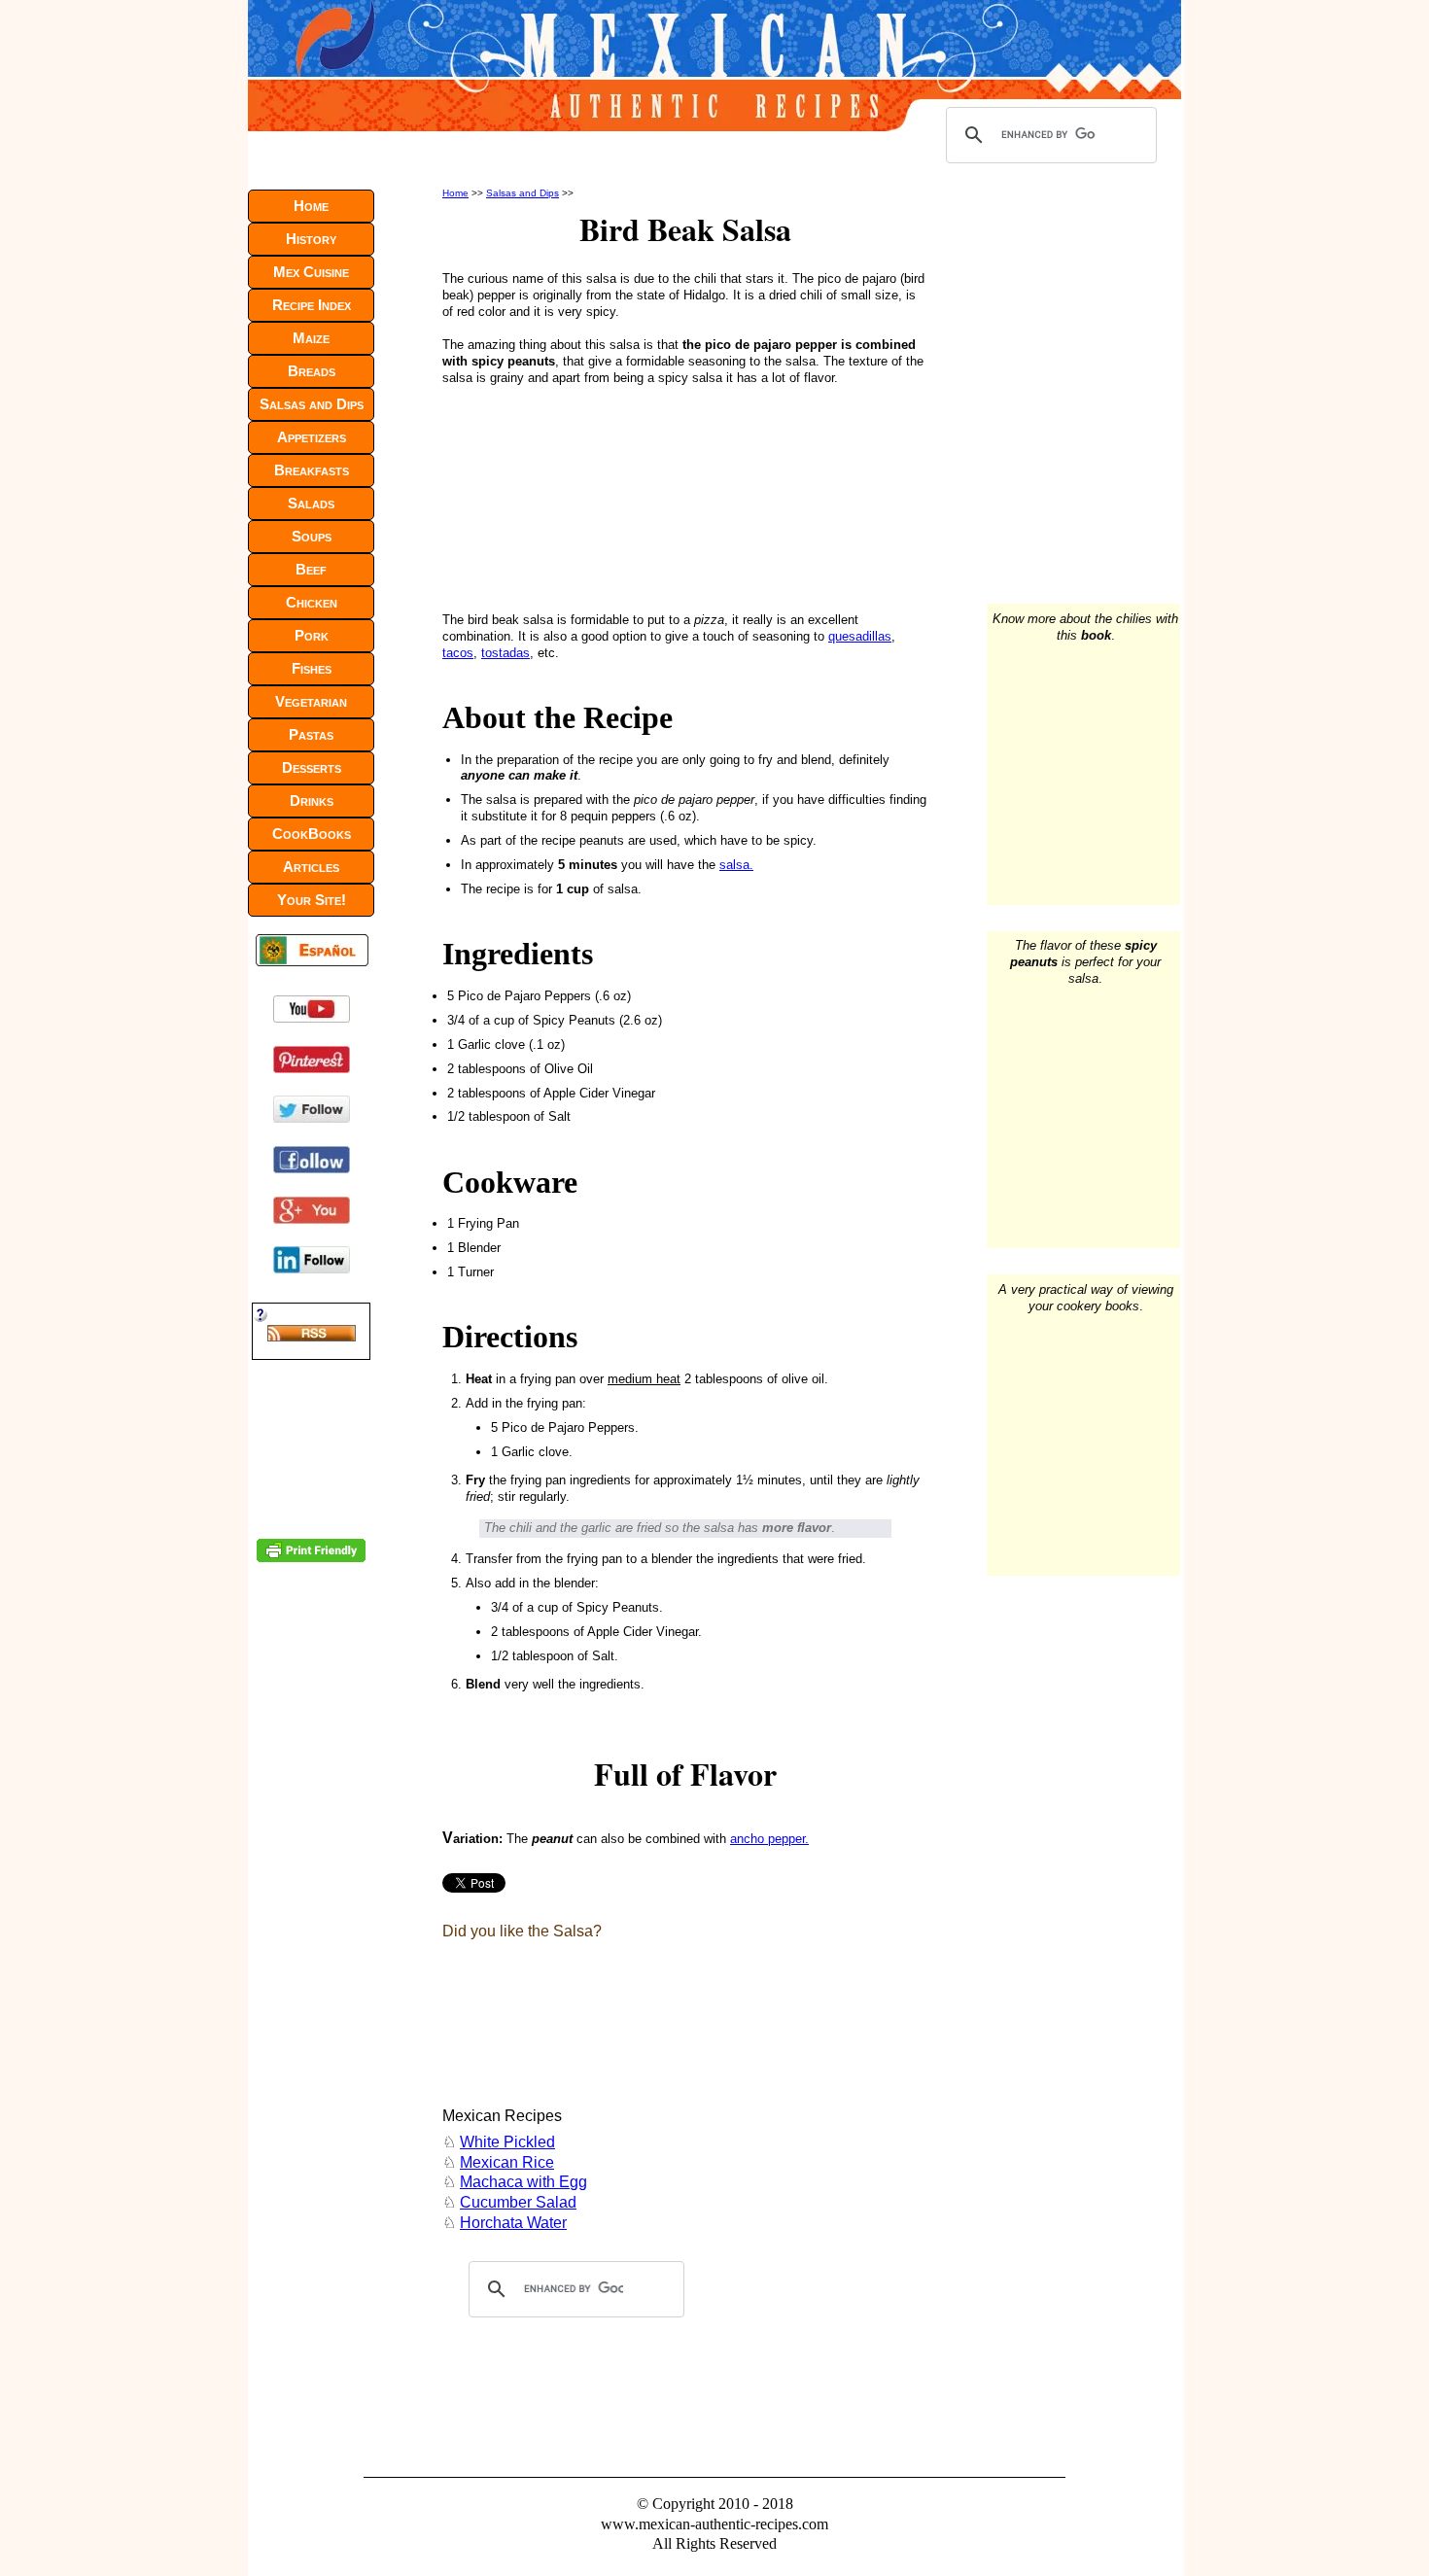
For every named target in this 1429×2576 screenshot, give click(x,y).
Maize (311, 338)
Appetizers (312, 437)
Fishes (312, 668)
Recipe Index (312, 305)
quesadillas (860, 636)
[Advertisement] (573, 496)
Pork (312, 635)
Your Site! (312, 900)
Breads (312, 371)
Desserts (312, 767)
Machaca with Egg (523, 2182)
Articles (311, 867)
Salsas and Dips (523, 193)
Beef (311, 569)
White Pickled (507, 2142)
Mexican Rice (507, 2162)
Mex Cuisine (311, 272)
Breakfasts (312, 470)
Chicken (312, 602)
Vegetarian (311, 701)
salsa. (736, 865)
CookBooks (312, 834)
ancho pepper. (769, 1839)
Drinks (312, 801)
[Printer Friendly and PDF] (311, 1558)
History (311, 239)
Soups (312, 536)
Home (455, 193)
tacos (458, 653)
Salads (311, 503)
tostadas (505, 653)
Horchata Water (513, 2223)
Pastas (311, 734)
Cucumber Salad (518, 2202)
